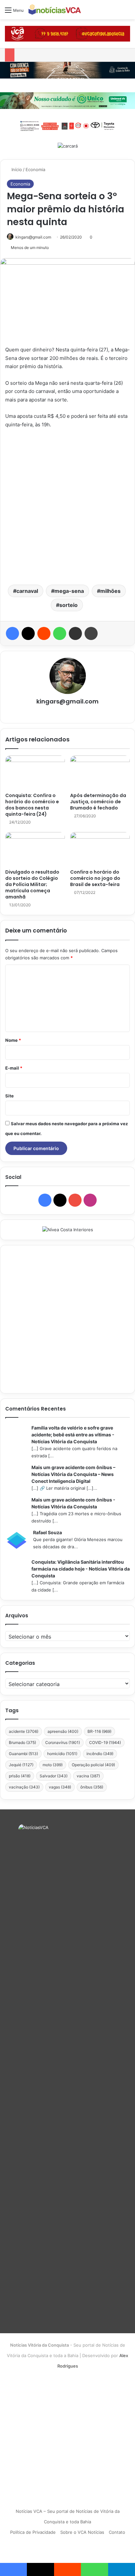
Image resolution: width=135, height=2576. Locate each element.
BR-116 (99, 1731)
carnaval (27, 591)
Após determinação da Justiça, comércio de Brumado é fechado (98, 802)
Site (10, 1096)
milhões (110, 591)
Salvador (54, 1776)
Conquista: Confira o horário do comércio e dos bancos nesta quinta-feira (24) (32, 805)
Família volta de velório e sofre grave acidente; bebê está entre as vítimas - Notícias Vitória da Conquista (73, 1435)
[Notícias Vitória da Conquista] (55, 10)
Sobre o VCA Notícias (82, 2532)
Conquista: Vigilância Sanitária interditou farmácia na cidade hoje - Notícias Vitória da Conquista (81, 1569)
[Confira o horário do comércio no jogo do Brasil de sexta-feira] (100, 849)
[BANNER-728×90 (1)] (67, 125)
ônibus (92, 1787)
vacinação (24, 1787)
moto (53, 1765)
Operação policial (93, 1765)
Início (16, 169)
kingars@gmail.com (33, 237)
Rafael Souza (48, 1532)
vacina (88, 1776)
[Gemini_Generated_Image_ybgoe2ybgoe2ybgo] (67, 100)
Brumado (22, 1742)
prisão (20, 1776)
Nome (13, 1040)
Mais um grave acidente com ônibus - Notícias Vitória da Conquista (73, 1503)
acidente (24, 1731)
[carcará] (68, 146)
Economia (35, 169)
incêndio (100, 1754)
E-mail (14, 1068)
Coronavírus (63, 1742)
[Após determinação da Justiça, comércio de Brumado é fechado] (100, 772)
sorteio (68, 605)
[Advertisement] (67, 506)
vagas (60, 1787)
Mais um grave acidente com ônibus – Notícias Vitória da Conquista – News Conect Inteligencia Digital (73, 1474)
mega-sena (69, 591)
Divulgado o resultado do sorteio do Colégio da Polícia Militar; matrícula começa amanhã (32, 884)
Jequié (21, 1765)
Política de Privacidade (33, 2532)
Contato (117, 2532)
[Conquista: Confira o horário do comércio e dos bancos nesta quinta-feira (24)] (35, 772)
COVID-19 (105, 1742)
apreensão (63, 1731)
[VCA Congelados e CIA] (67, 33)
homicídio (62, 1754)
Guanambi (23, 1754)
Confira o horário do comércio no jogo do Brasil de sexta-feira (95, 878)
